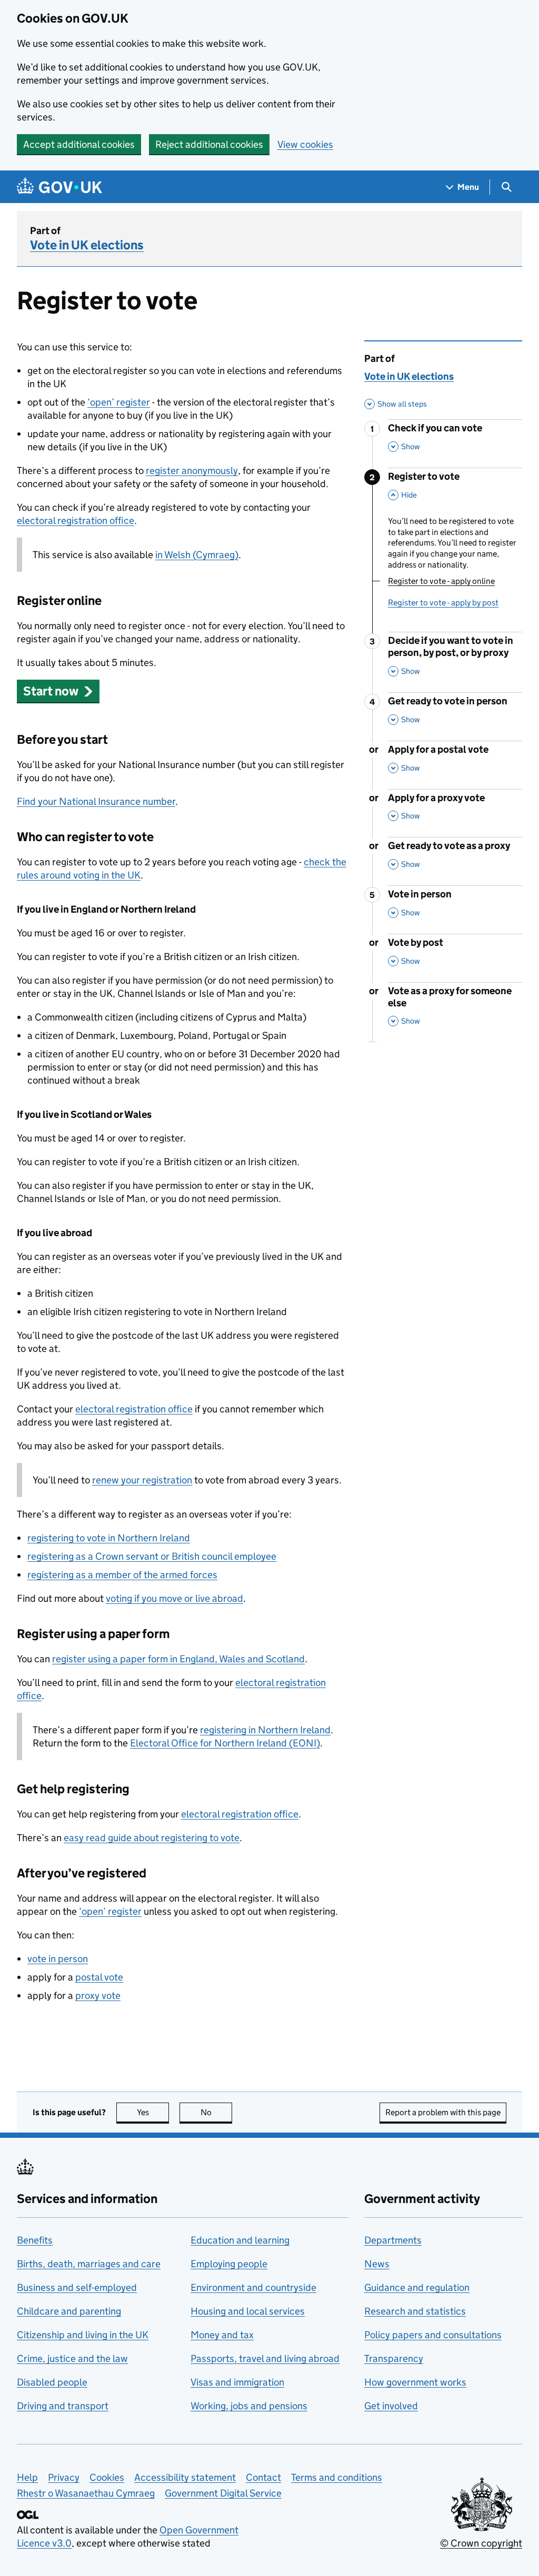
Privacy (64, 2477)
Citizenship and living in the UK (83, 2335)
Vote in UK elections (87, 245)
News (377, 2264)
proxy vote (98, 1996)
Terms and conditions (337, 2477)
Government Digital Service (223, 2493)
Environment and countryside (253, 2287)
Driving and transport (63, 2406)
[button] (58, 691)
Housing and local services (248, 2311)
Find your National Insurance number (96, 801)
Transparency (394, 2358)
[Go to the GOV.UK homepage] (59, 187)
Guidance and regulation (417, 2287)
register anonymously (192, 471)
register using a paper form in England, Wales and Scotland (178, 1659)
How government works (415, 2382)
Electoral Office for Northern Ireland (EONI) (225, 1743)
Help (27, 2477)
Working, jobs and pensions (249, 2406)
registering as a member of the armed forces (122, 1575)
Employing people (229, 2264)
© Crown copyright (481, 2543)
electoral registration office (76, 521)
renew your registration (142, 1480)
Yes (153, 2112)
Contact (263, 2477)
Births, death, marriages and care (89, 2264)
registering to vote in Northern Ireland (109, 1538)
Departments (393, 2240)
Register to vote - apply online (441, 581)
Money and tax (222, 2335)
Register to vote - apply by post (443, 603)
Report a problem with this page (443, 2112)
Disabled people (52, 2382)
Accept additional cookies (79, 144)
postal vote (99, 1977)
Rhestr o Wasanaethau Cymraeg (86, 2493)
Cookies (107, 2477)
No (216, 2112)
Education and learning (240, 2240)
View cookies (305, 144)
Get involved (391, 2406)
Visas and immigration (237, 2382)
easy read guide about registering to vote (152, 1838)
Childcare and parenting (69, 2311)
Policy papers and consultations (433, 2335)
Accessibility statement (185, 2477)
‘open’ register (119, 402)
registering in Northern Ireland (265, 1730)
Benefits (35, 2240)
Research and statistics (415, 2311)
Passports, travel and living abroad (265, 2358)
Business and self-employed (77, 2287)
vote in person (58, 1959)
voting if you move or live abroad (174, 1598)
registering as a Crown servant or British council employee (152, 1556)
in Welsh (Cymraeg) (197, 555)
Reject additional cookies (209, 144)
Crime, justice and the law (72, 2358)
